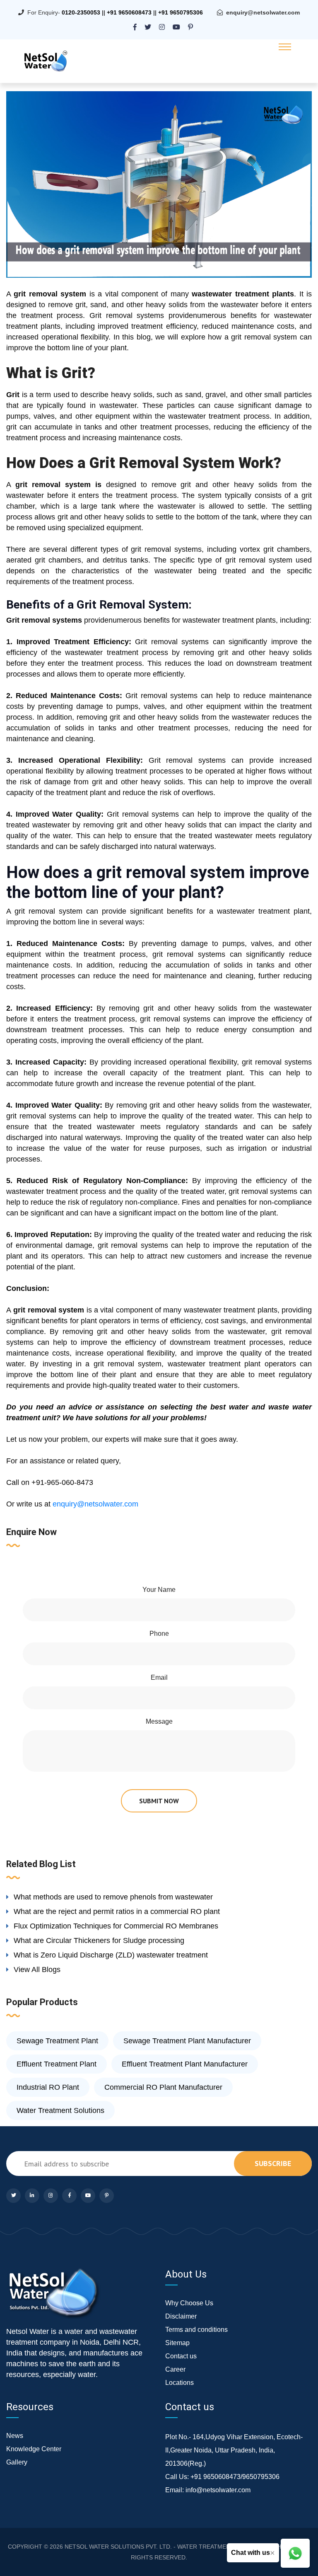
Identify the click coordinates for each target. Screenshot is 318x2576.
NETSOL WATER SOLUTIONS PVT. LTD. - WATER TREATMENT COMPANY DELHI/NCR (181, 2547)
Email (159, 1677)
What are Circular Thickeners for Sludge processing (99, 1940)
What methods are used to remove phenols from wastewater (113, 1897)
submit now (159, 1801)
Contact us (181, 2356)
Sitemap (177, 2343)
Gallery (17, 2462)
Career (175, 2369)
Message (159, 1721)
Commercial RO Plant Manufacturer (163, 2087)
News (15, 2436)
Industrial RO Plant (48, 2087)
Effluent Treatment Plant (57, 2064)
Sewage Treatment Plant (57, 2041)
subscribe (273, 2163)
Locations (179, 2383)
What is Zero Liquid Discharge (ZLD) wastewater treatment (111, 1955)
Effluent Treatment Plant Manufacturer (185, 2064)
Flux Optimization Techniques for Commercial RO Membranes (116, 1926)
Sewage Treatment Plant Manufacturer (187, 2041)
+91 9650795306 (181, 12)
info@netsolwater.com (218, 2490)
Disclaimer (181, 2316)
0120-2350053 (81, 12)
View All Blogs (37, 1970)
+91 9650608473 (129, 12)
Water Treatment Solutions (60, 2110)
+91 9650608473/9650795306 (235, 2477)
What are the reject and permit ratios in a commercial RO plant (117, 1911)
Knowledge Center (34, 2449)
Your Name (159, 1590)
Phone (159, 1634)
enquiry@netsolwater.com (263, 12)
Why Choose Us (189, 2303)
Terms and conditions (196, 2330)
